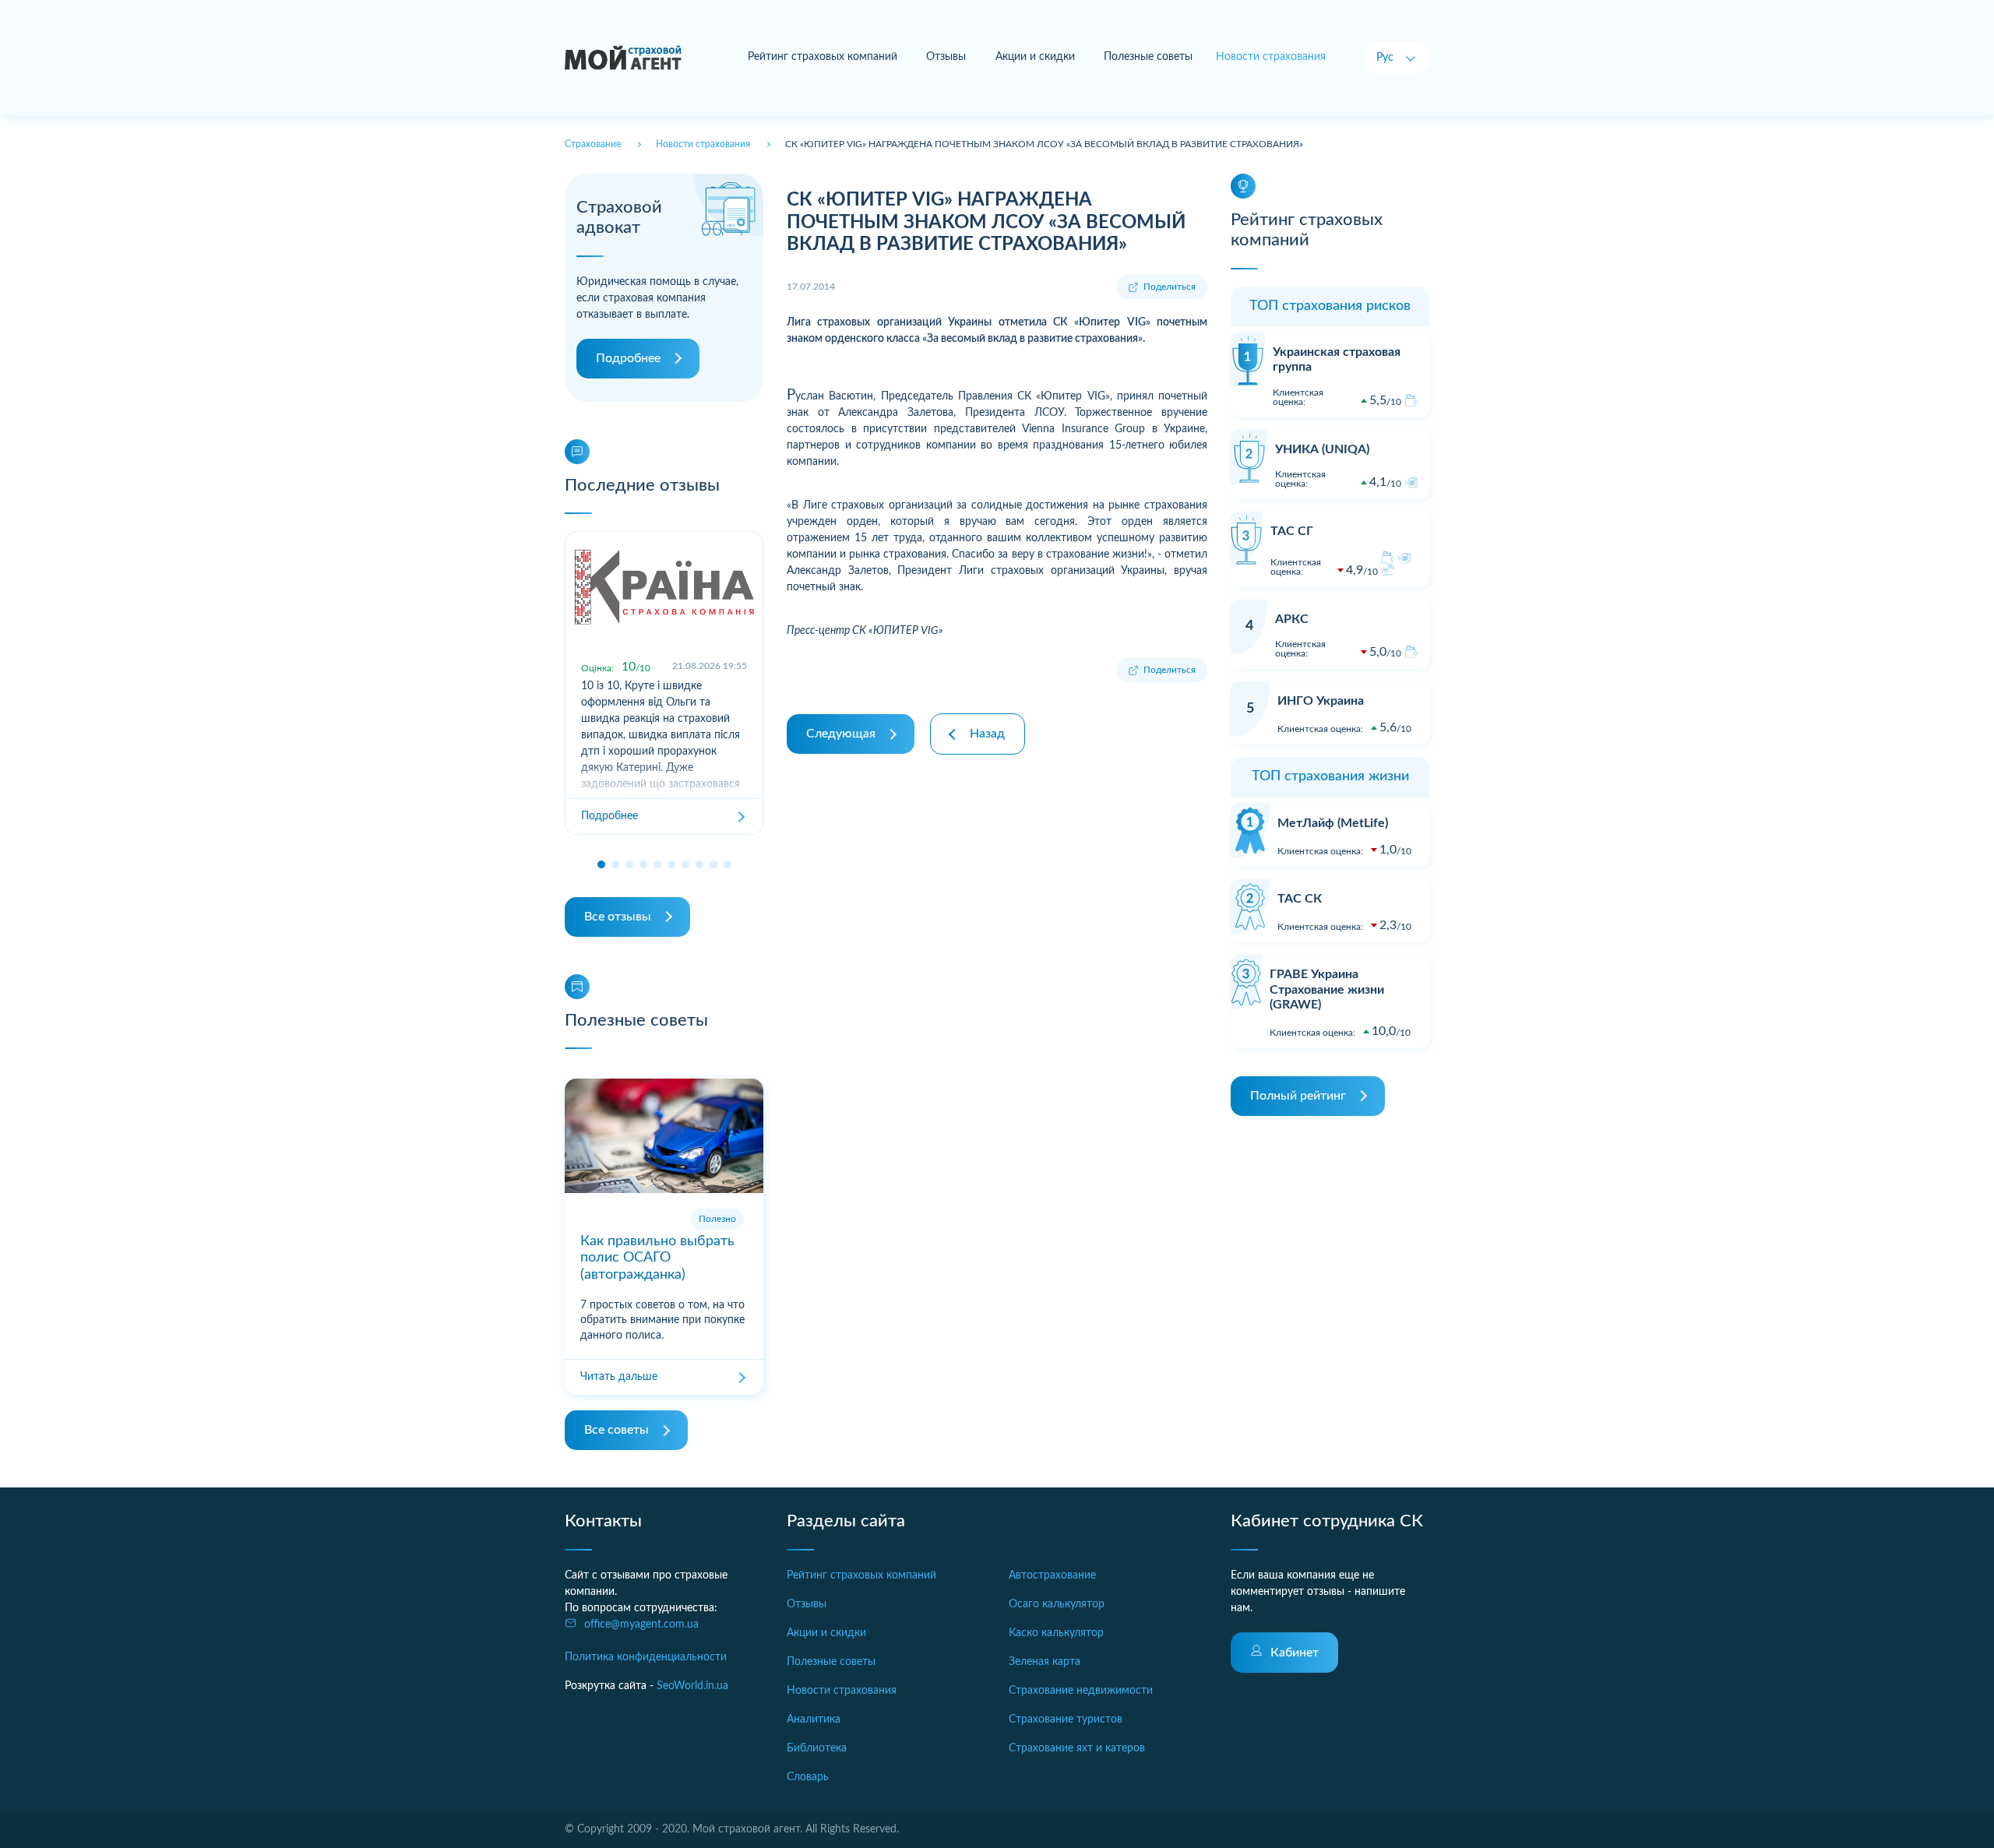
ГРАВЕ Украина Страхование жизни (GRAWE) (1327, 989)
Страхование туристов (1066, 1720)
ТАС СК (1300, 899)
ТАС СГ (1292, 531)
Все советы (617, 1430)
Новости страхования (842, 1691)
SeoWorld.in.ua (692, 1686)
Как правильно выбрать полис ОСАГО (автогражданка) (657, 1258)
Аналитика (814, 1720)
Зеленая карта (1045, 1662)
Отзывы (946, 57)
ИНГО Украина (1321, 701)
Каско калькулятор (1056, 1633)
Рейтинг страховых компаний (823, 57)
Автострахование (1052, 1575)
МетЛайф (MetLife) (1333, 823)
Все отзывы (618, 917)
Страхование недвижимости (1081, 1691)
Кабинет (1295, 1653)
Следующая (841, 734)
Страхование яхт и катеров (1077, 1748)
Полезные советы (1148, 57)
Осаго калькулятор (1057, 1604)
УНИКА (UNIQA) (1322, 449)
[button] (601, 864)
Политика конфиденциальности (646, 1657)
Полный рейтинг (1298, 1096)
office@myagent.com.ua (641, 1624)
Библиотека (817, 1748)
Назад (987, 734)
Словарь (808, 1777)
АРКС (1292, 619)
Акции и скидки (1035, 57)
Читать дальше (619, 1377)
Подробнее (628, 358)
